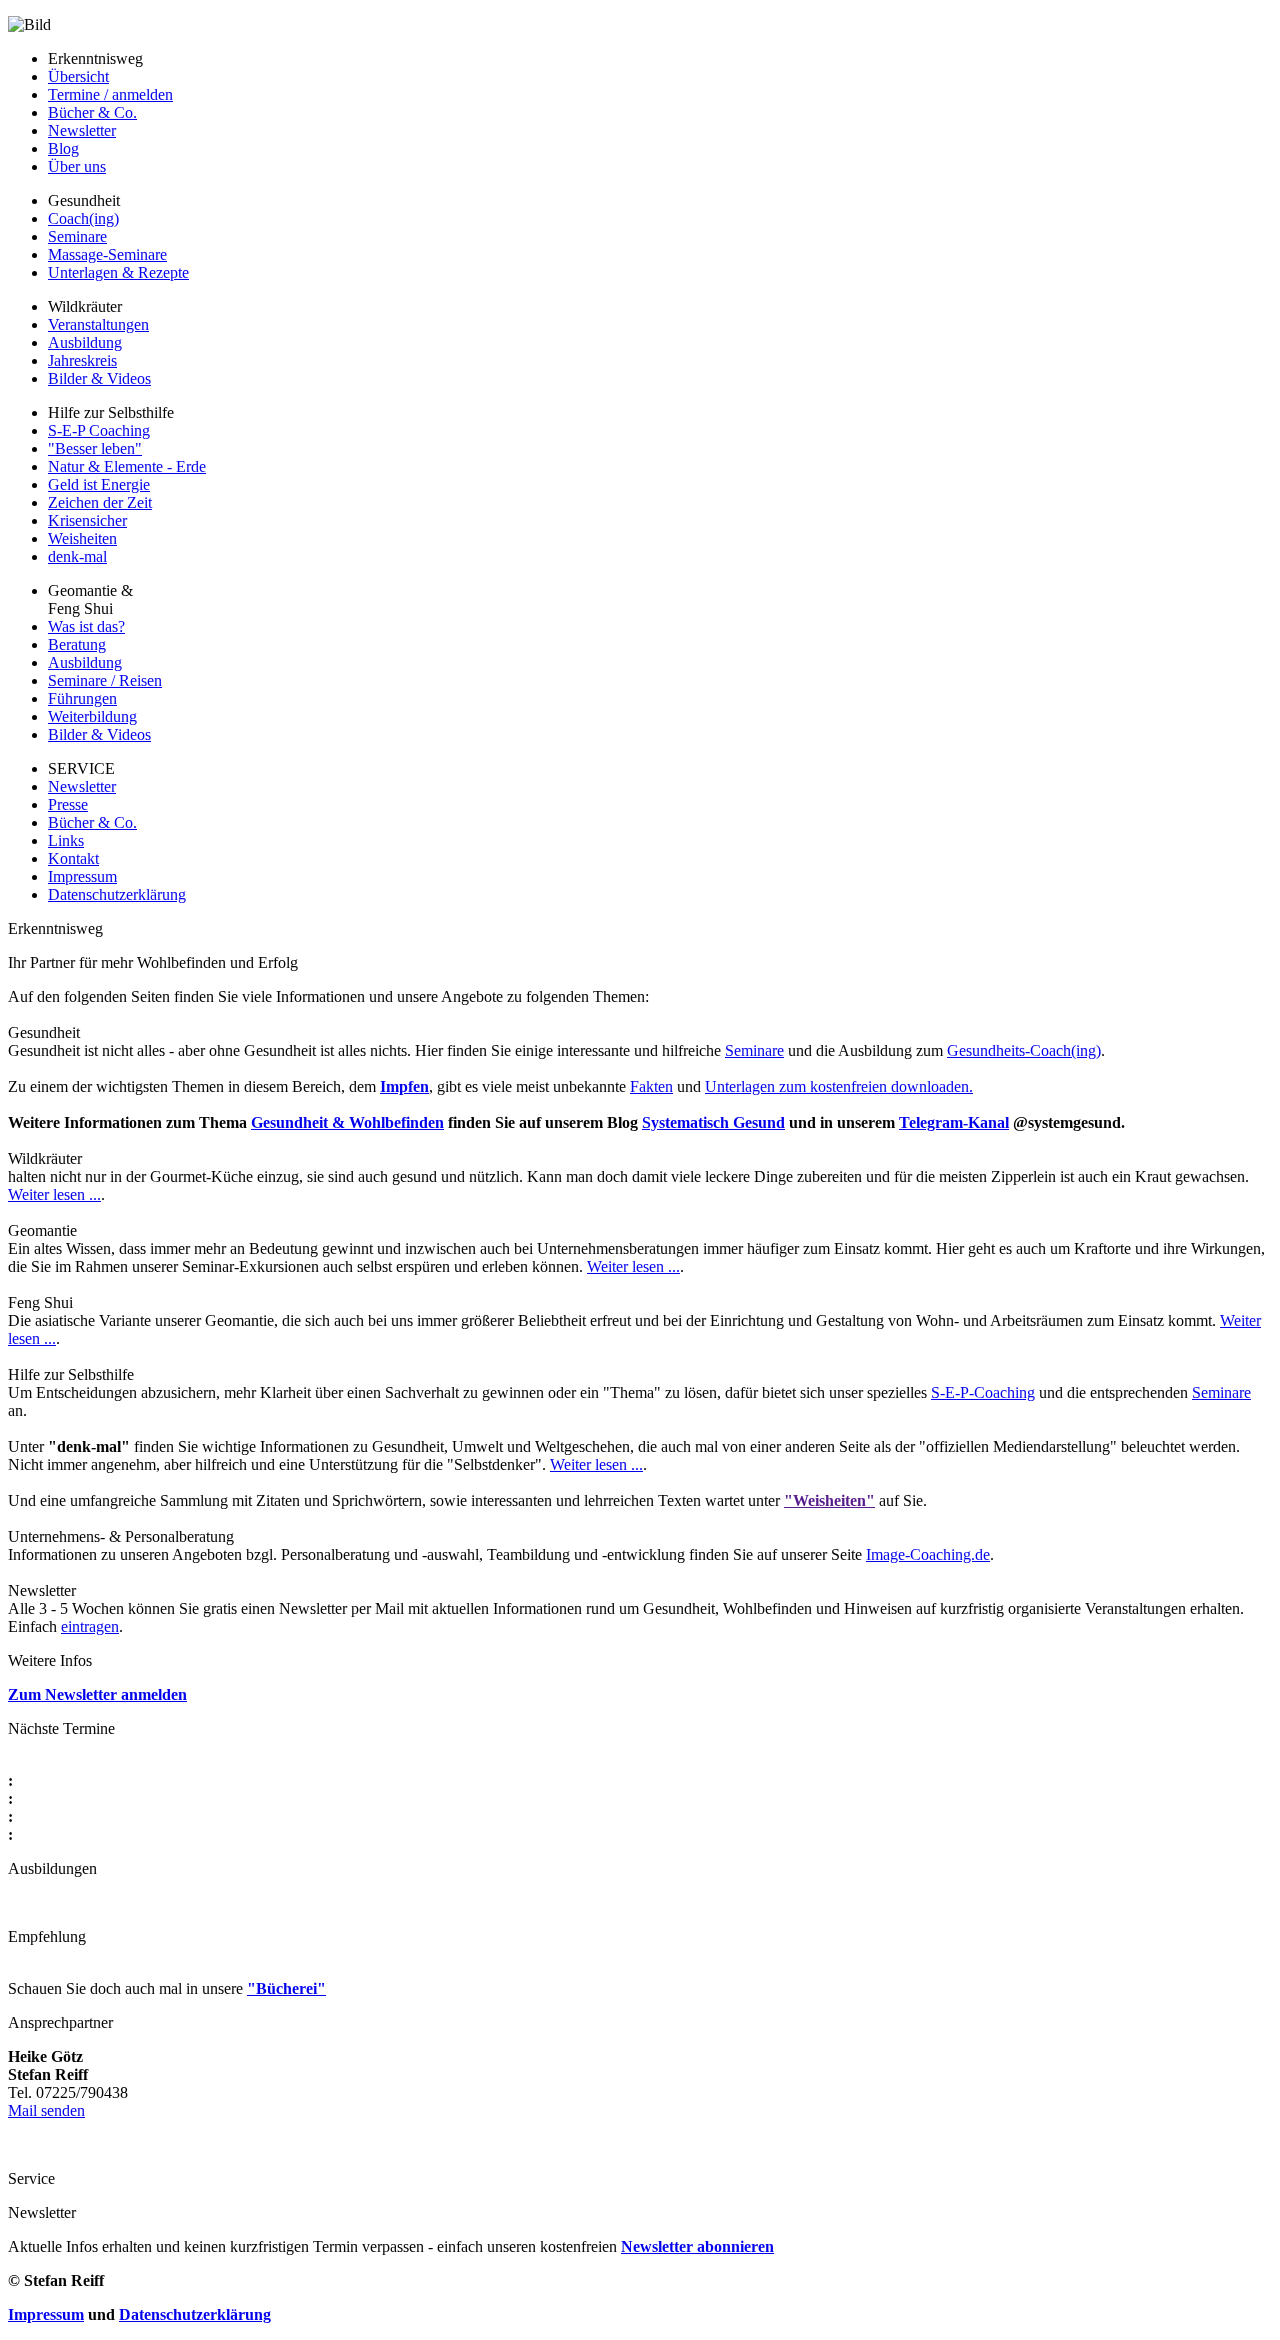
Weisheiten (82, 538)
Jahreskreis (82, 360)
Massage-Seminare (107, 254)
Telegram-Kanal (954, 1122)
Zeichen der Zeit (100, 502)
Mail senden (46, 2110)
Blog (63, 148)
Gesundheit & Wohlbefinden (347, 1122)
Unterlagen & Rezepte (118, 272)
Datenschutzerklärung (117, 894)
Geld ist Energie (99, 484)
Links (66, 840)
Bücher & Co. (92, 112)
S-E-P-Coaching (983, 1392)
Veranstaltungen (98, 324)
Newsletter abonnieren (697, 2246)
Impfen (404, 1086)
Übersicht (78, 76)
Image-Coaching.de (928, 1554)
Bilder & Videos (99, 378)
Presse (68, 804)
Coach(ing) (83, 218)
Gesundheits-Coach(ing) (1024, 1050)
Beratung (77, 644)
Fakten (651, 1086)
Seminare (77, 236)
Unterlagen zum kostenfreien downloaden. (839, 1086)
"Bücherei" (286, 1988)
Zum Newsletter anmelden (97, 1694)
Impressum (82, 876)
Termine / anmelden (110, 94)
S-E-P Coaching (99, 430)
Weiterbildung (92, 716)
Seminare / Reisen (105, 680)
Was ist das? (86, 626)
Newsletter (82, 130)
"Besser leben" (95, 448)
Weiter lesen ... (54, 1194)
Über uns (77, 166)
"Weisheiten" (829, 1500)
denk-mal (77, 556)
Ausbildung (85, 342)
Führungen (82, 698)
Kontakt (73, 858)
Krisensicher (87, 520)
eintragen (90, 1626)
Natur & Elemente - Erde (127, 466)
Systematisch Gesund (713, 1122)
